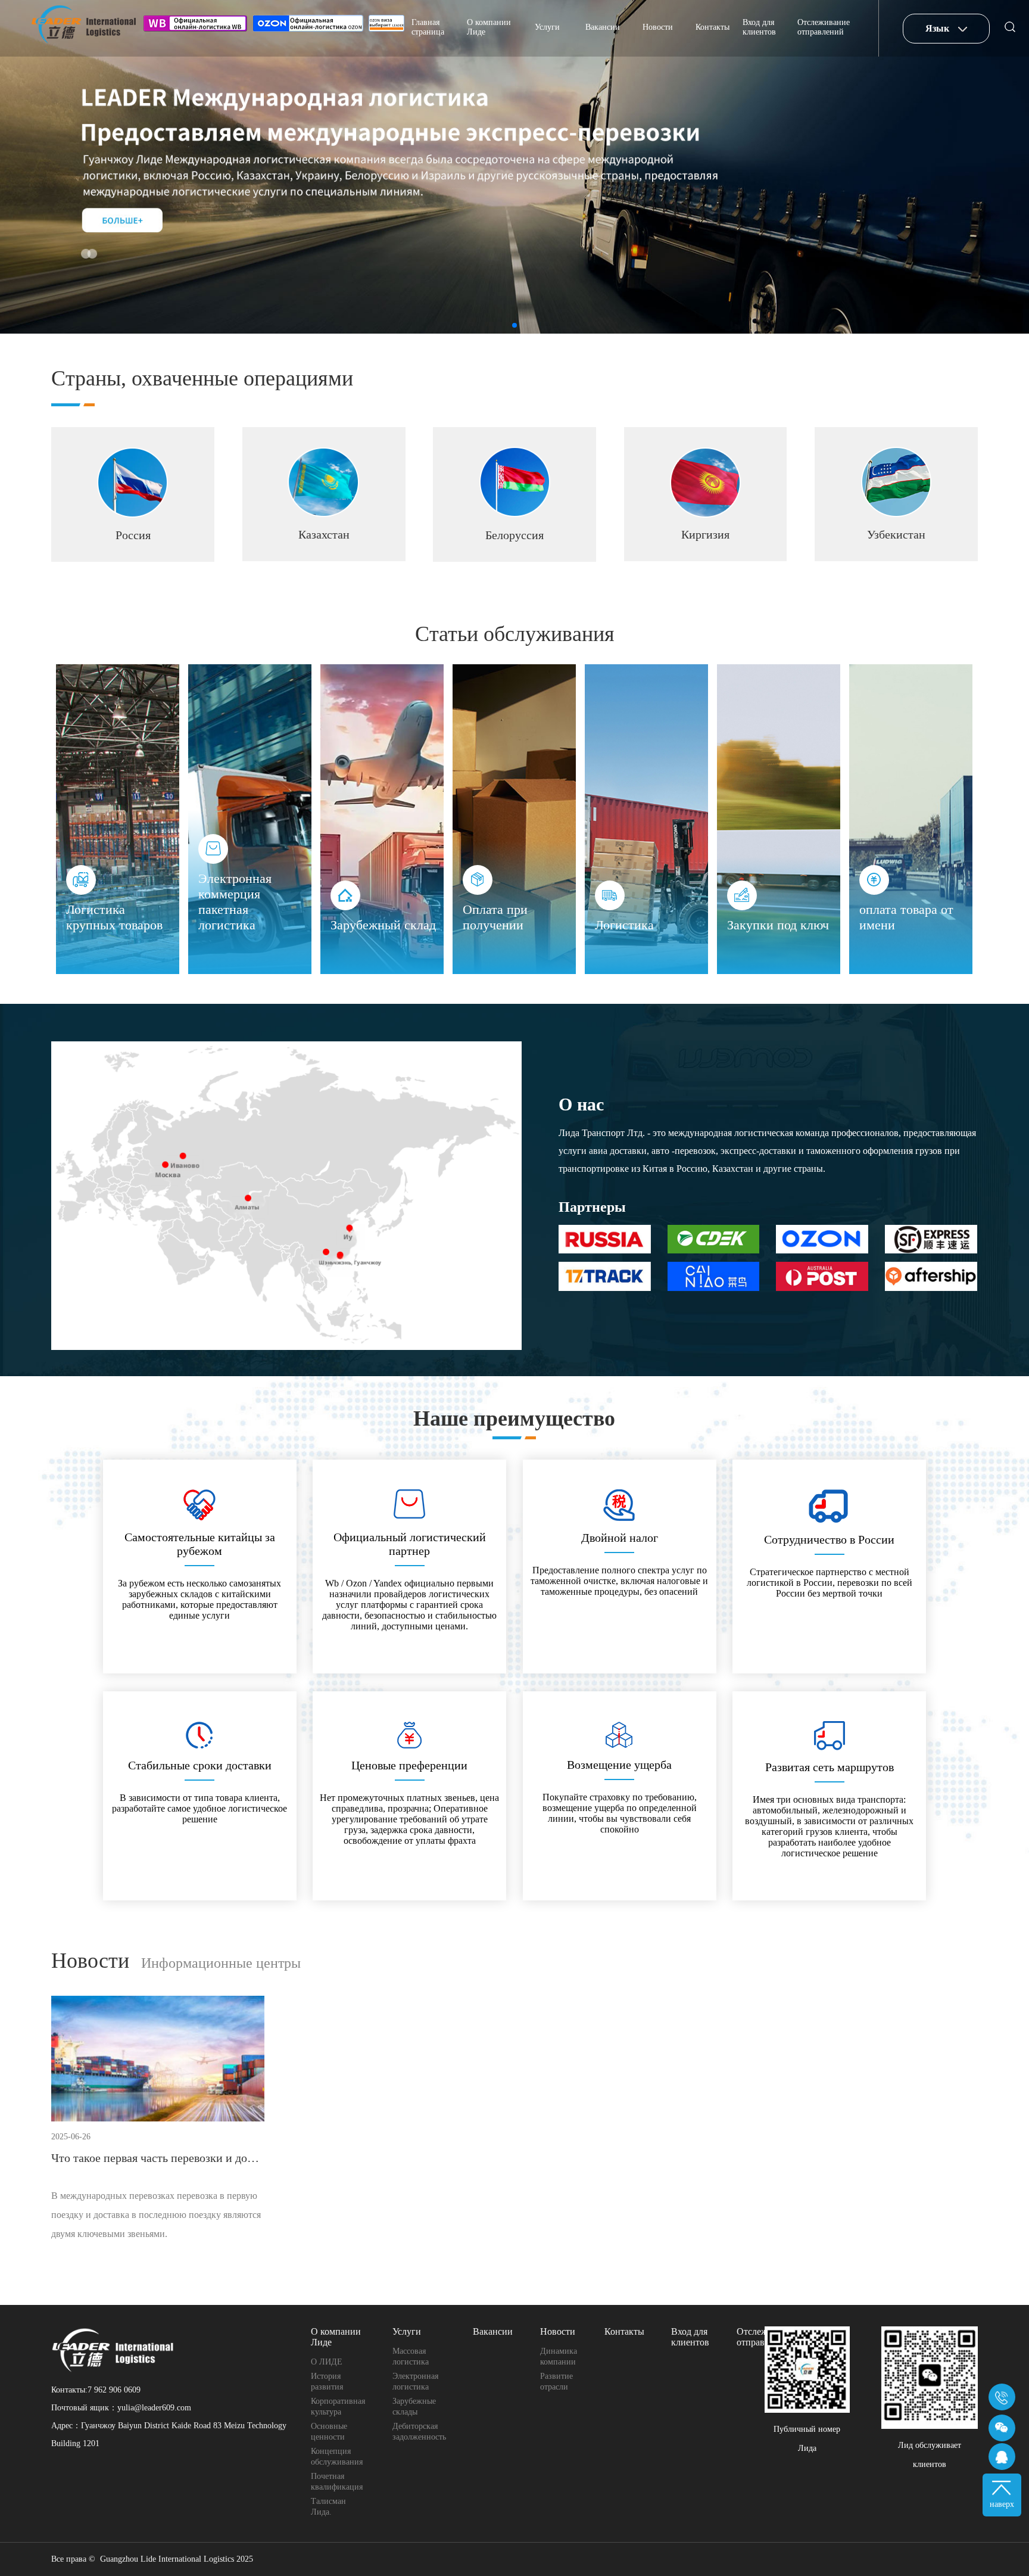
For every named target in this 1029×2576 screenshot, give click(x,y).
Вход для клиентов (759, 27)
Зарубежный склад (383, 925)
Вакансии (603, 27)
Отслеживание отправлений (824, 27)
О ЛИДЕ (327, 2362)
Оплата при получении (495, 917)
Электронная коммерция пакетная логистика (235, 902)
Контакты (712, 27)
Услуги (547, 27)
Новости (658, 27)
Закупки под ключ (778, 925)
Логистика (624, 925)
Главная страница (428, 27)
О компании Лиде (489, 27)
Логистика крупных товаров (114, 917)
